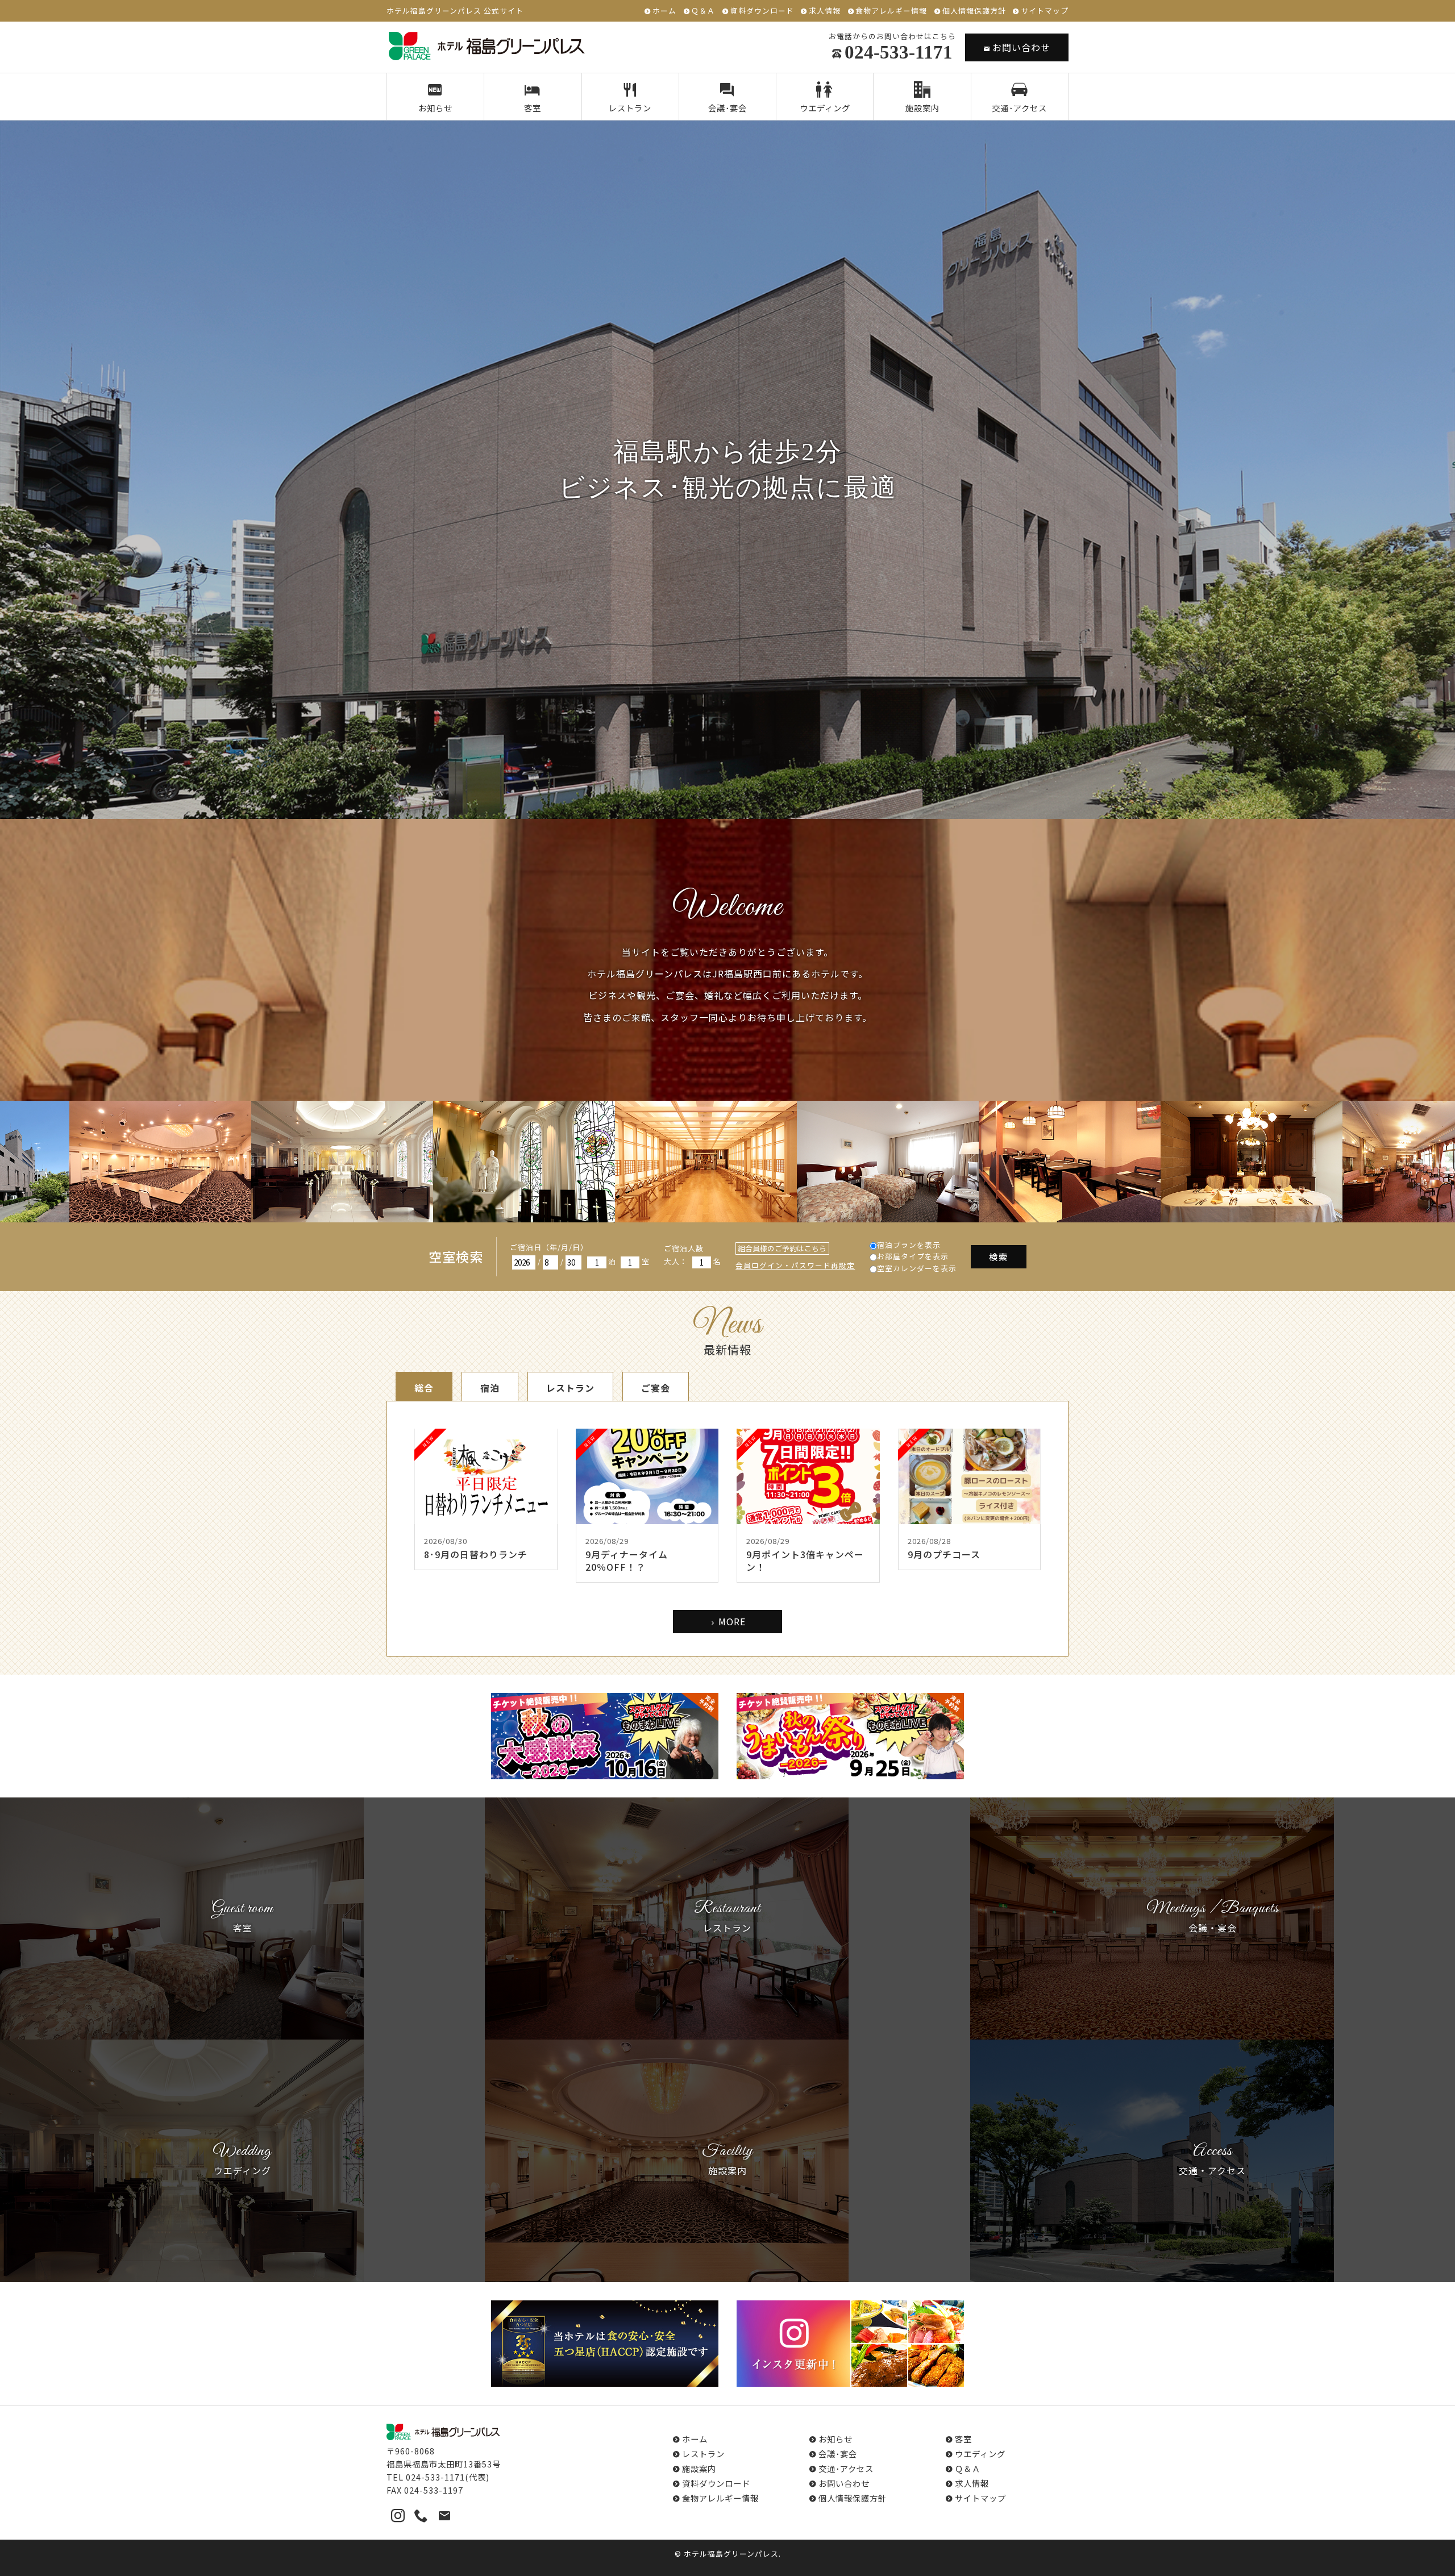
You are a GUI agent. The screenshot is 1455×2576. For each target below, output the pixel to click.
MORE (732, 1621)
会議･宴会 (727, 108)
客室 (533, 108)
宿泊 (490, 1388)
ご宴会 (656, 1388)
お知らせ (435, 108)
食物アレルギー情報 (891, 11)
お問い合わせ (1021, 47)
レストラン (630, 108)
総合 (424, 1388)
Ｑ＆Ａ (703, 11)
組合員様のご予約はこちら (782, 1248)
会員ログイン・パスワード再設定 (795, 1265)
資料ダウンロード (762, 11)
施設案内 (922, 108)
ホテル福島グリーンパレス (731, 2554)
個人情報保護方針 (974, 11)
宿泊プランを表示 (909, 1245)
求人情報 (825, 11)
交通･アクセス (1019, 108)
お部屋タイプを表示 (913, 1256)
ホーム (664, 11)
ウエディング (825, 108)
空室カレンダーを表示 (917, 1268)
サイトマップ (1045, 11)
